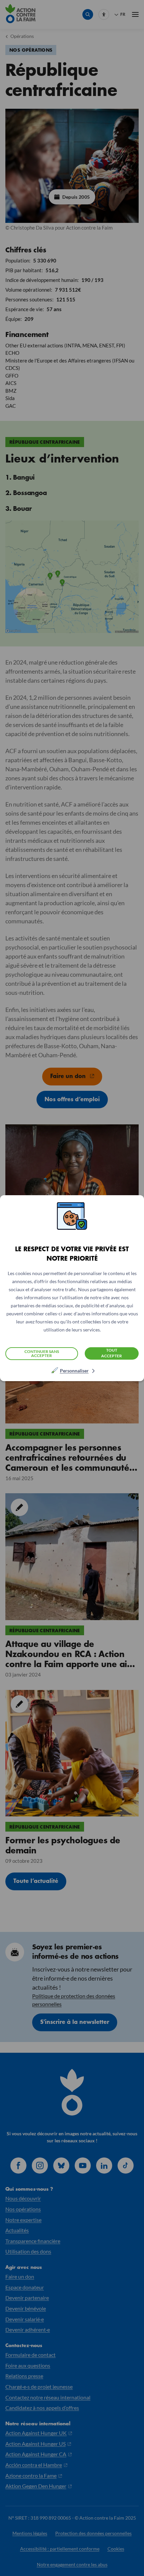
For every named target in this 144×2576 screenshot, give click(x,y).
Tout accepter (112, 1353)
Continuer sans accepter (42, 1353)
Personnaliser (74, 1371)
